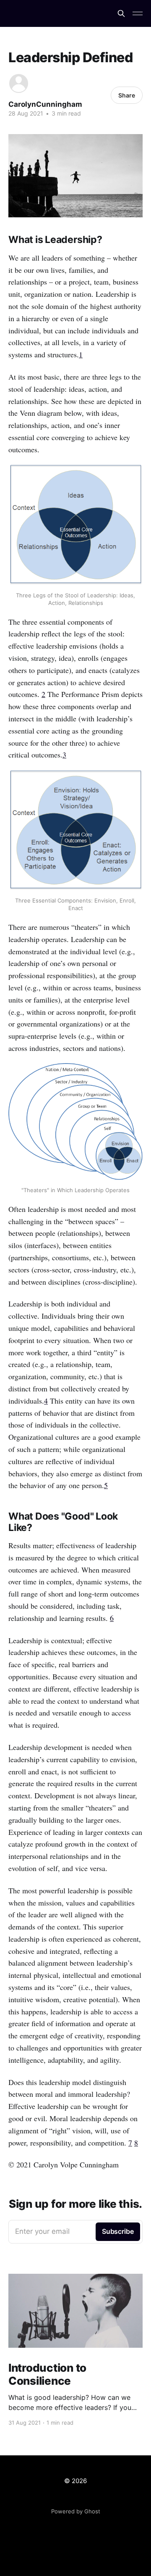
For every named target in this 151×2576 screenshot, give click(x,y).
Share (127, 95)
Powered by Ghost (76, 2511)
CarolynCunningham (45, 104)
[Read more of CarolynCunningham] (19, 83)
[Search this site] (121, 13)
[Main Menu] (138, 13)
